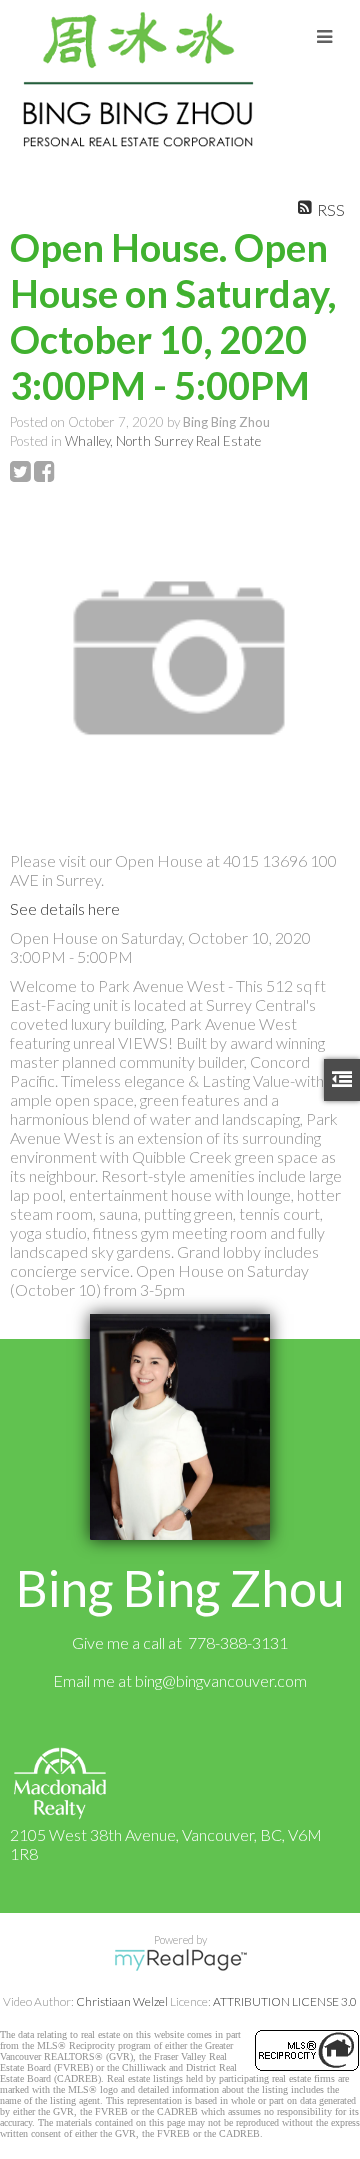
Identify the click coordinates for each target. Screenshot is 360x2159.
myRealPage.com (180, 1960)
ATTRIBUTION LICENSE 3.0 (285, 2001)
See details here (65, 908)
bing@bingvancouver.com (221, 1680)
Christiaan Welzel (122, 2001)
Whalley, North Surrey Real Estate (163, 441)
